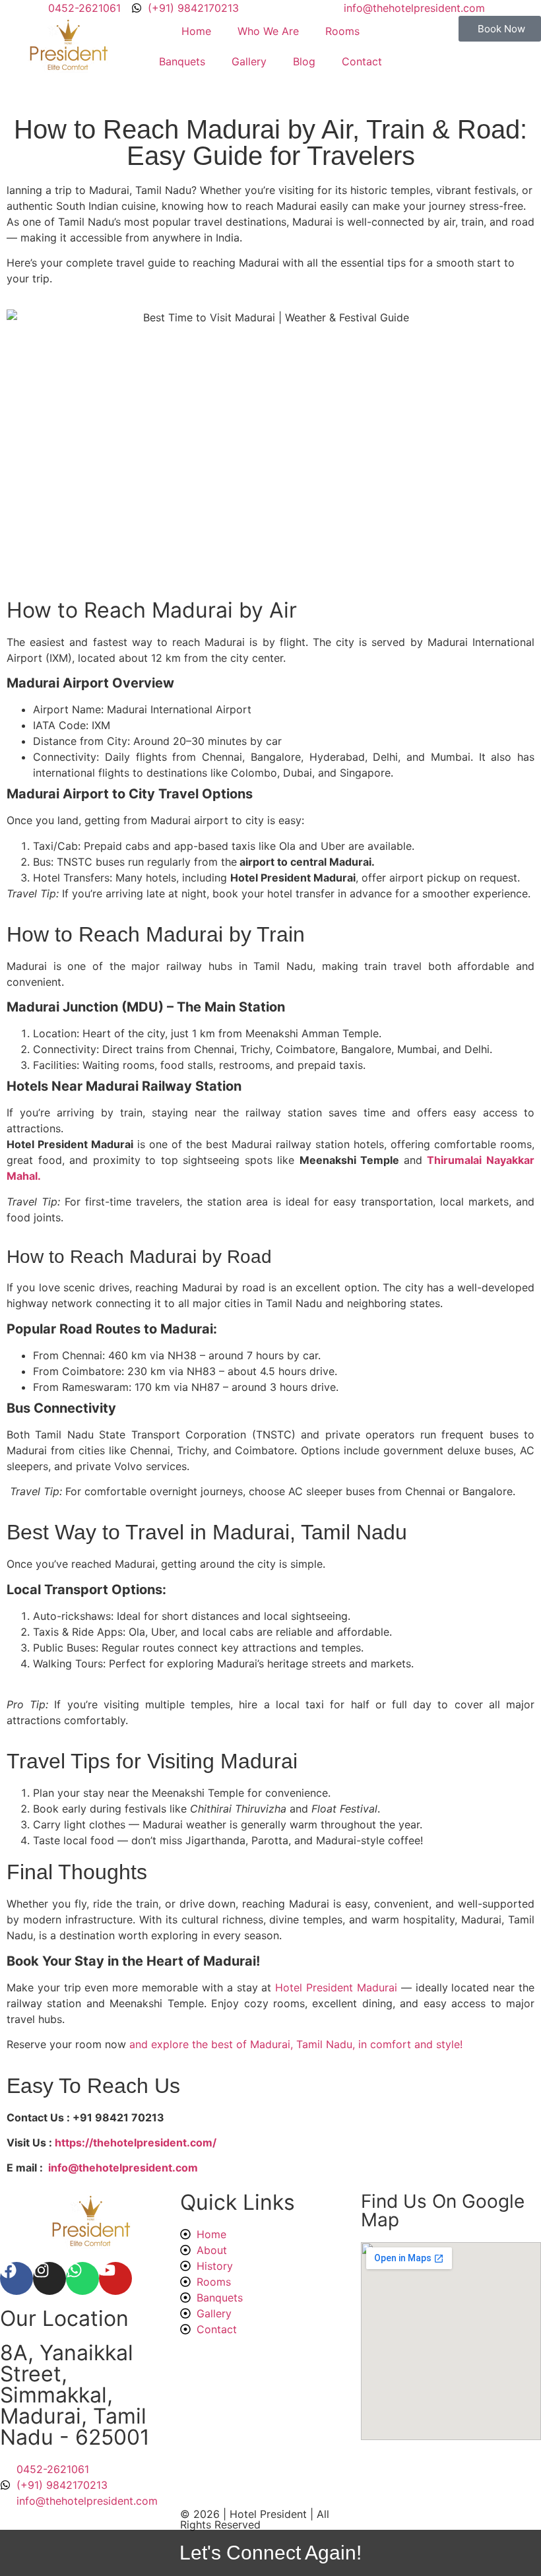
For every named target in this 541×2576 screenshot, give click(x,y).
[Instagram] (49, 2278)
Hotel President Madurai (336, 1987)
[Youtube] (115, 2278)
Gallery (249, 61)
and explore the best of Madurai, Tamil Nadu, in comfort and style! (296, 2044)
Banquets (182, 61)
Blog (304, 61)
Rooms (342, 31)
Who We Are (268, 31)
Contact (362, 61)
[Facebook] (16, 2278)
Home (196, 31)
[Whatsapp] (82, 2278)
